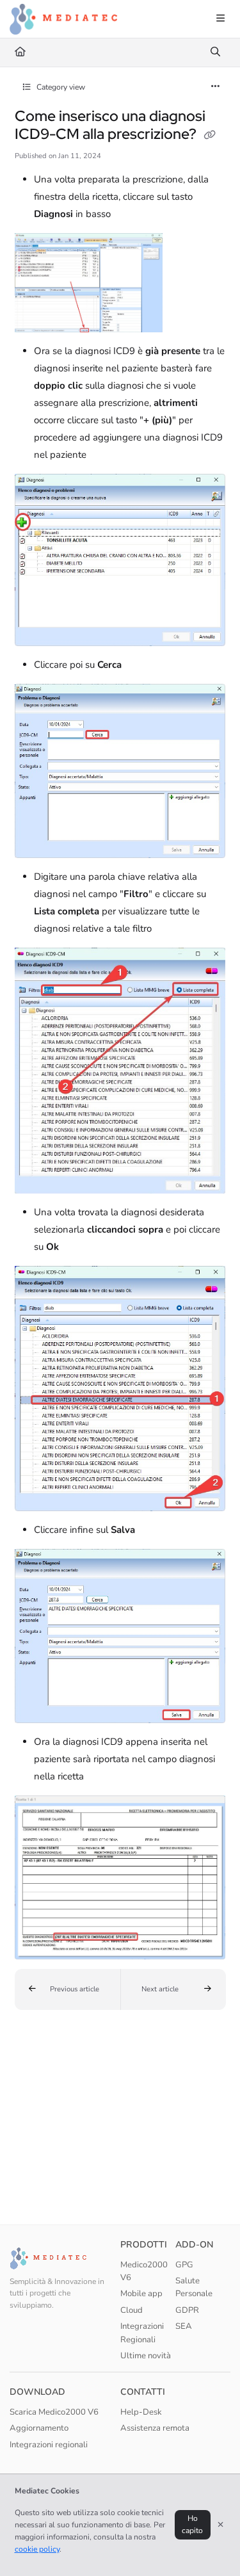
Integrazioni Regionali (142, 2333)
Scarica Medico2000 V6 (54, 2412)
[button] (68, 1989)
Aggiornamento (39, 2428)
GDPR (187, 2310)
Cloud (132, 2310)
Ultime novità (146, 2356)
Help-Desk (141, 2412)
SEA (184, 2326)
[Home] (63, 19)
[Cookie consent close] (221, 2525)
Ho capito (192, 2524)
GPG (184, 2265)
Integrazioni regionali (49, 2445)
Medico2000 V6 (144, 2271)
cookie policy (37, 2549)
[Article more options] (216, 87)
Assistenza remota (155, 2428)
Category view (60, 87)
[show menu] (220, 19)
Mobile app (141, 2294)
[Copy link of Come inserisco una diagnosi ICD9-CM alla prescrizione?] (210, 135)
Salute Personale (194, 2287)
